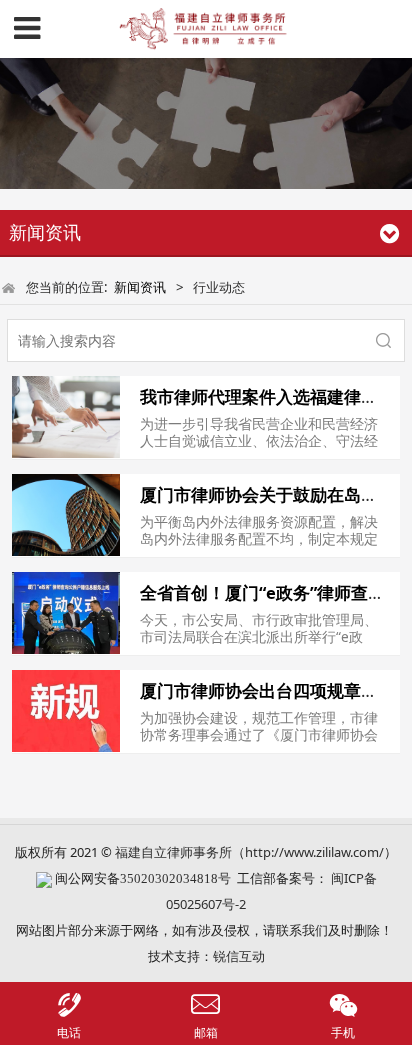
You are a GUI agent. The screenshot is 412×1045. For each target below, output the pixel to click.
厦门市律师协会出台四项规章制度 (267, 690)
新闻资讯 (140, 287)
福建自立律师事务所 (173, 852)
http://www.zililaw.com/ (314, 852)
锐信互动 (239, 956)
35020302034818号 (175, 878)
